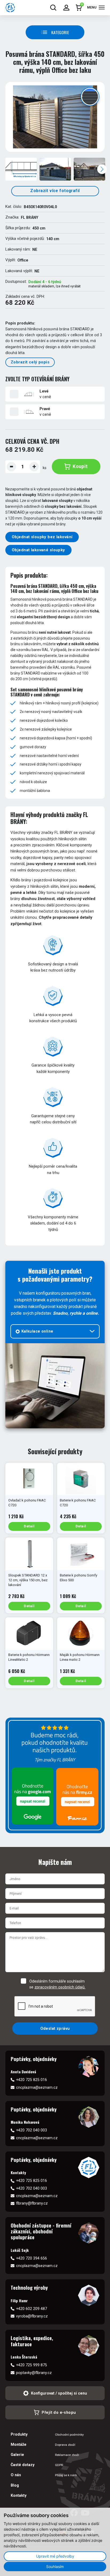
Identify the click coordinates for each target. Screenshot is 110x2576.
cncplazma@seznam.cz (37, 2087)
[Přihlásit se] (66, 8)
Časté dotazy (23, 2465)
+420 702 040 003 (32, 2130)
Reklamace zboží (67, 2455)
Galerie (17, 2455)
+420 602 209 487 (32, 2309)
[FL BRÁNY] (10, 8)
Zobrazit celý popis (30, 362)
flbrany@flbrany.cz (32, 2203)
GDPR (59, 2465)
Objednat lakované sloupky (38, 550)
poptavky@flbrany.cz (34, 2373)
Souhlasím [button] (55, 2567)
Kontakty (19, 2495)
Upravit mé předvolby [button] (55, 2556)
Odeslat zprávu (55, 2028)
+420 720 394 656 (32, 2258)
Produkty (19, 2434)
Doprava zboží (65, 2445)
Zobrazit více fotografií (55, 191)
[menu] (102, 7)
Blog (15, 2485)
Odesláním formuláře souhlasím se (57, 1984)
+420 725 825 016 (32, 2080)
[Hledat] (53, 8)
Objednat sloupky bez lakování (42, 537)
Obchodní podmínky (69, 2435)
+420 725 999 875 (32, 2365)
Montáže (19, 2444)
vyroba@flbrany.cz (32, 2316)
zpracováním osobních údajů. (60, 1987)
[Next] (102, 169)
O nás (16, 2475)
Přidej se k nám (66, 2475)
